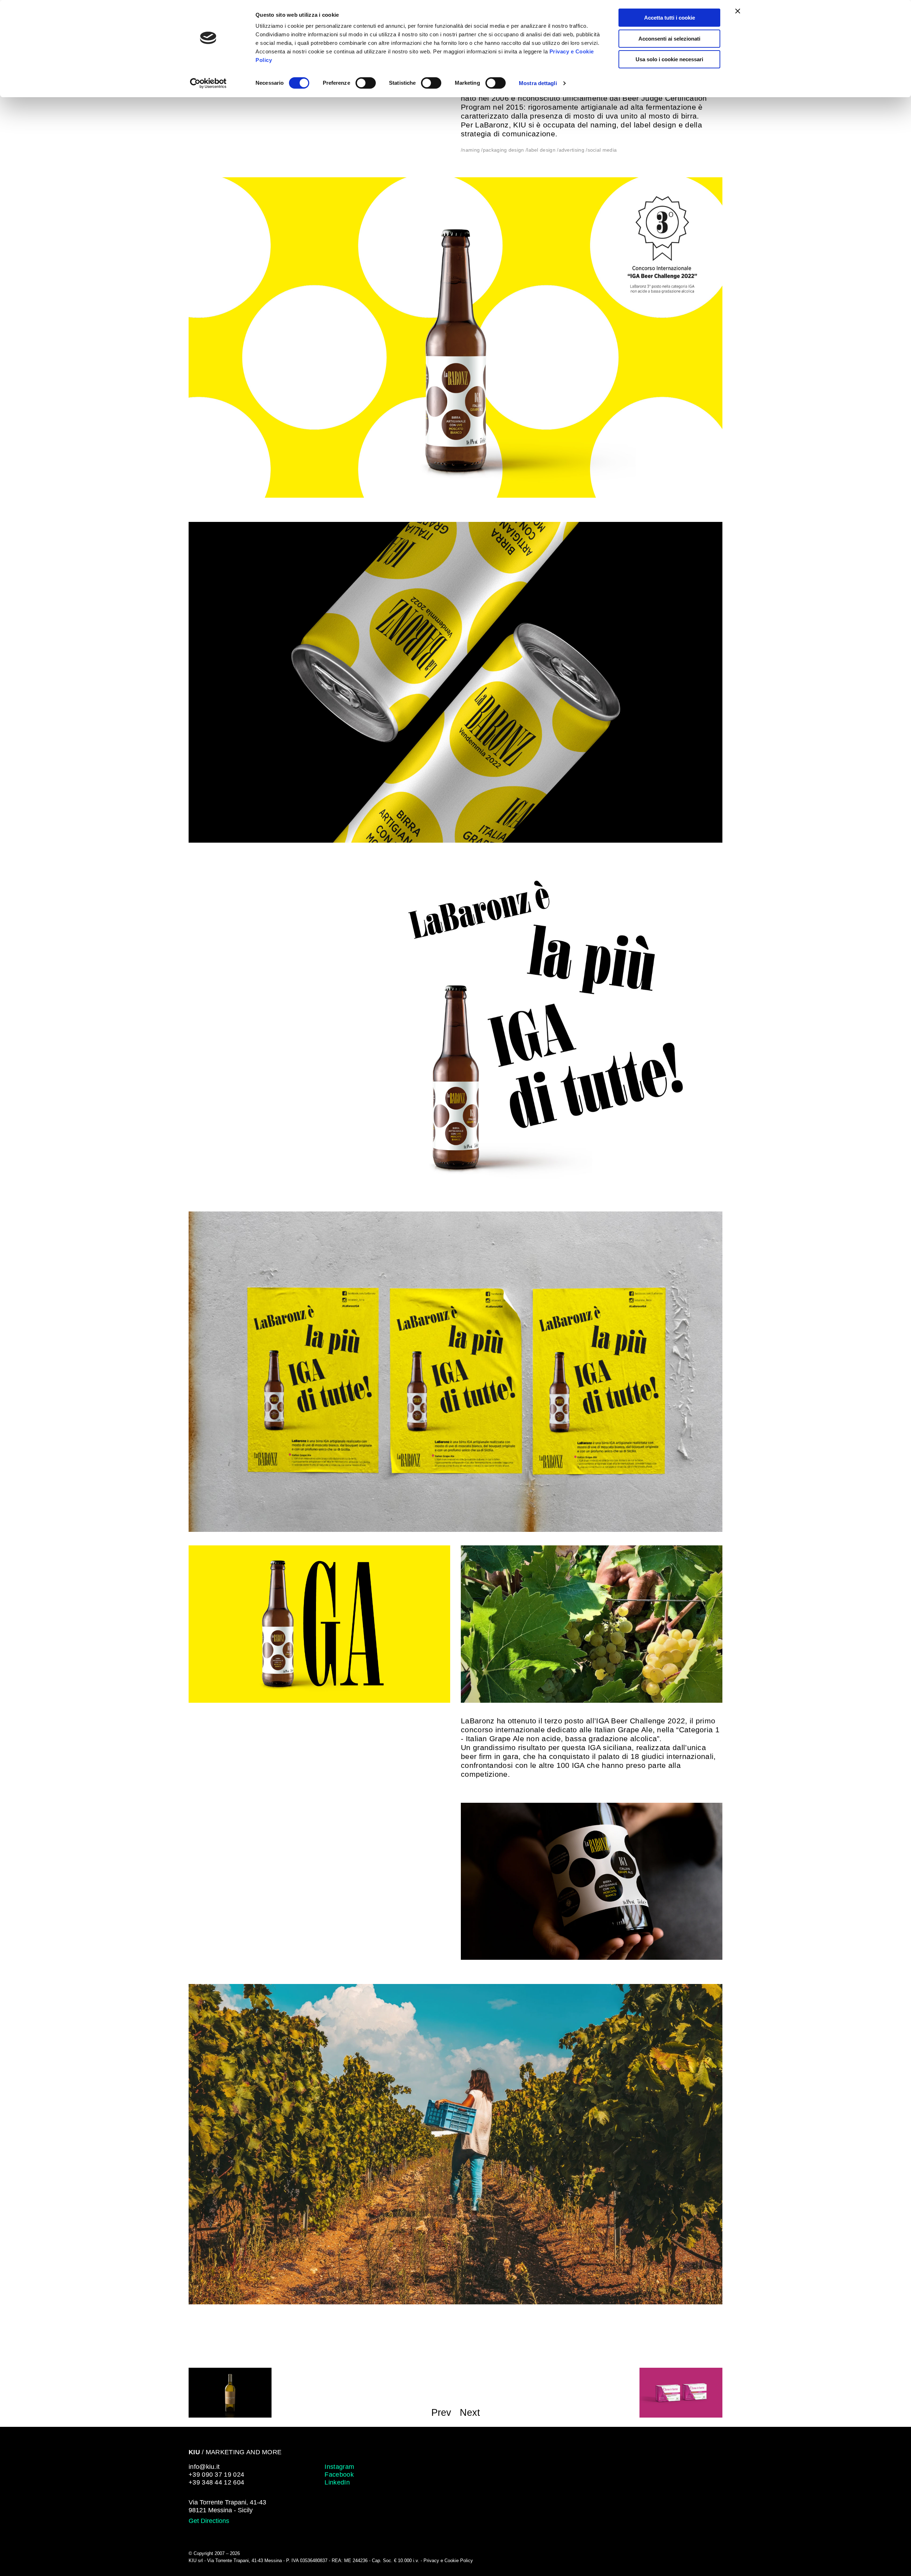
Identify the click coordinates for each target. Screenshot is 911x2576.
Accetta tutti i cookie (670, 18)
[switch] (366, 83)
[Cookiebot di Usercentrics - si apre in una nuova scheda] (208, 83)
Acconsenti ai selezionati (669, 39)
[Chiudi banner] (738, 11)
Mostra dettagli (538, 83)
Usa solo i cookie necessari (669, 59)
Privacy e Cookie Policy (449, 2561)
